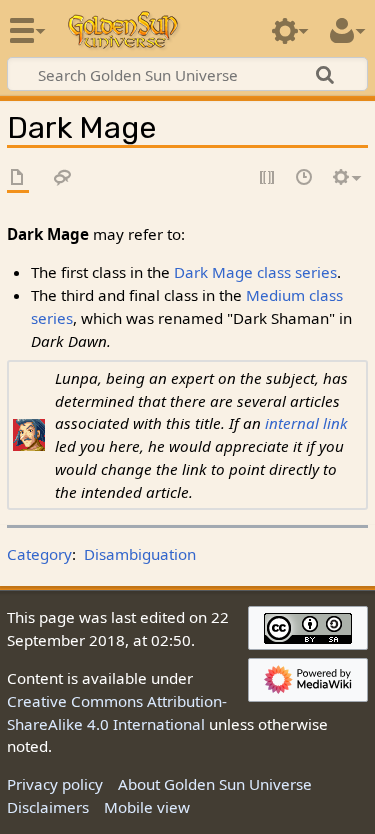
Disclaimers (48, 807)
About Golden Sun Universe (215, 784)
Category (39, 554)
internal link (306, 423)
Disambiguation (140, 554)
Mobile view (147, 807)
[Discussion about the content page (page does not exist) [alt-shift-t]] (63, 178)
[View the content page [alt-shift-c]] (18, 178)
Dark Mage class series (255, 272)
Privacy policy (55, 784)
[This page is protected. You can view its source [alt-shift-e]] (268, 178)
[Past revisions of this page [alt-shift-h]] (305, 178)
